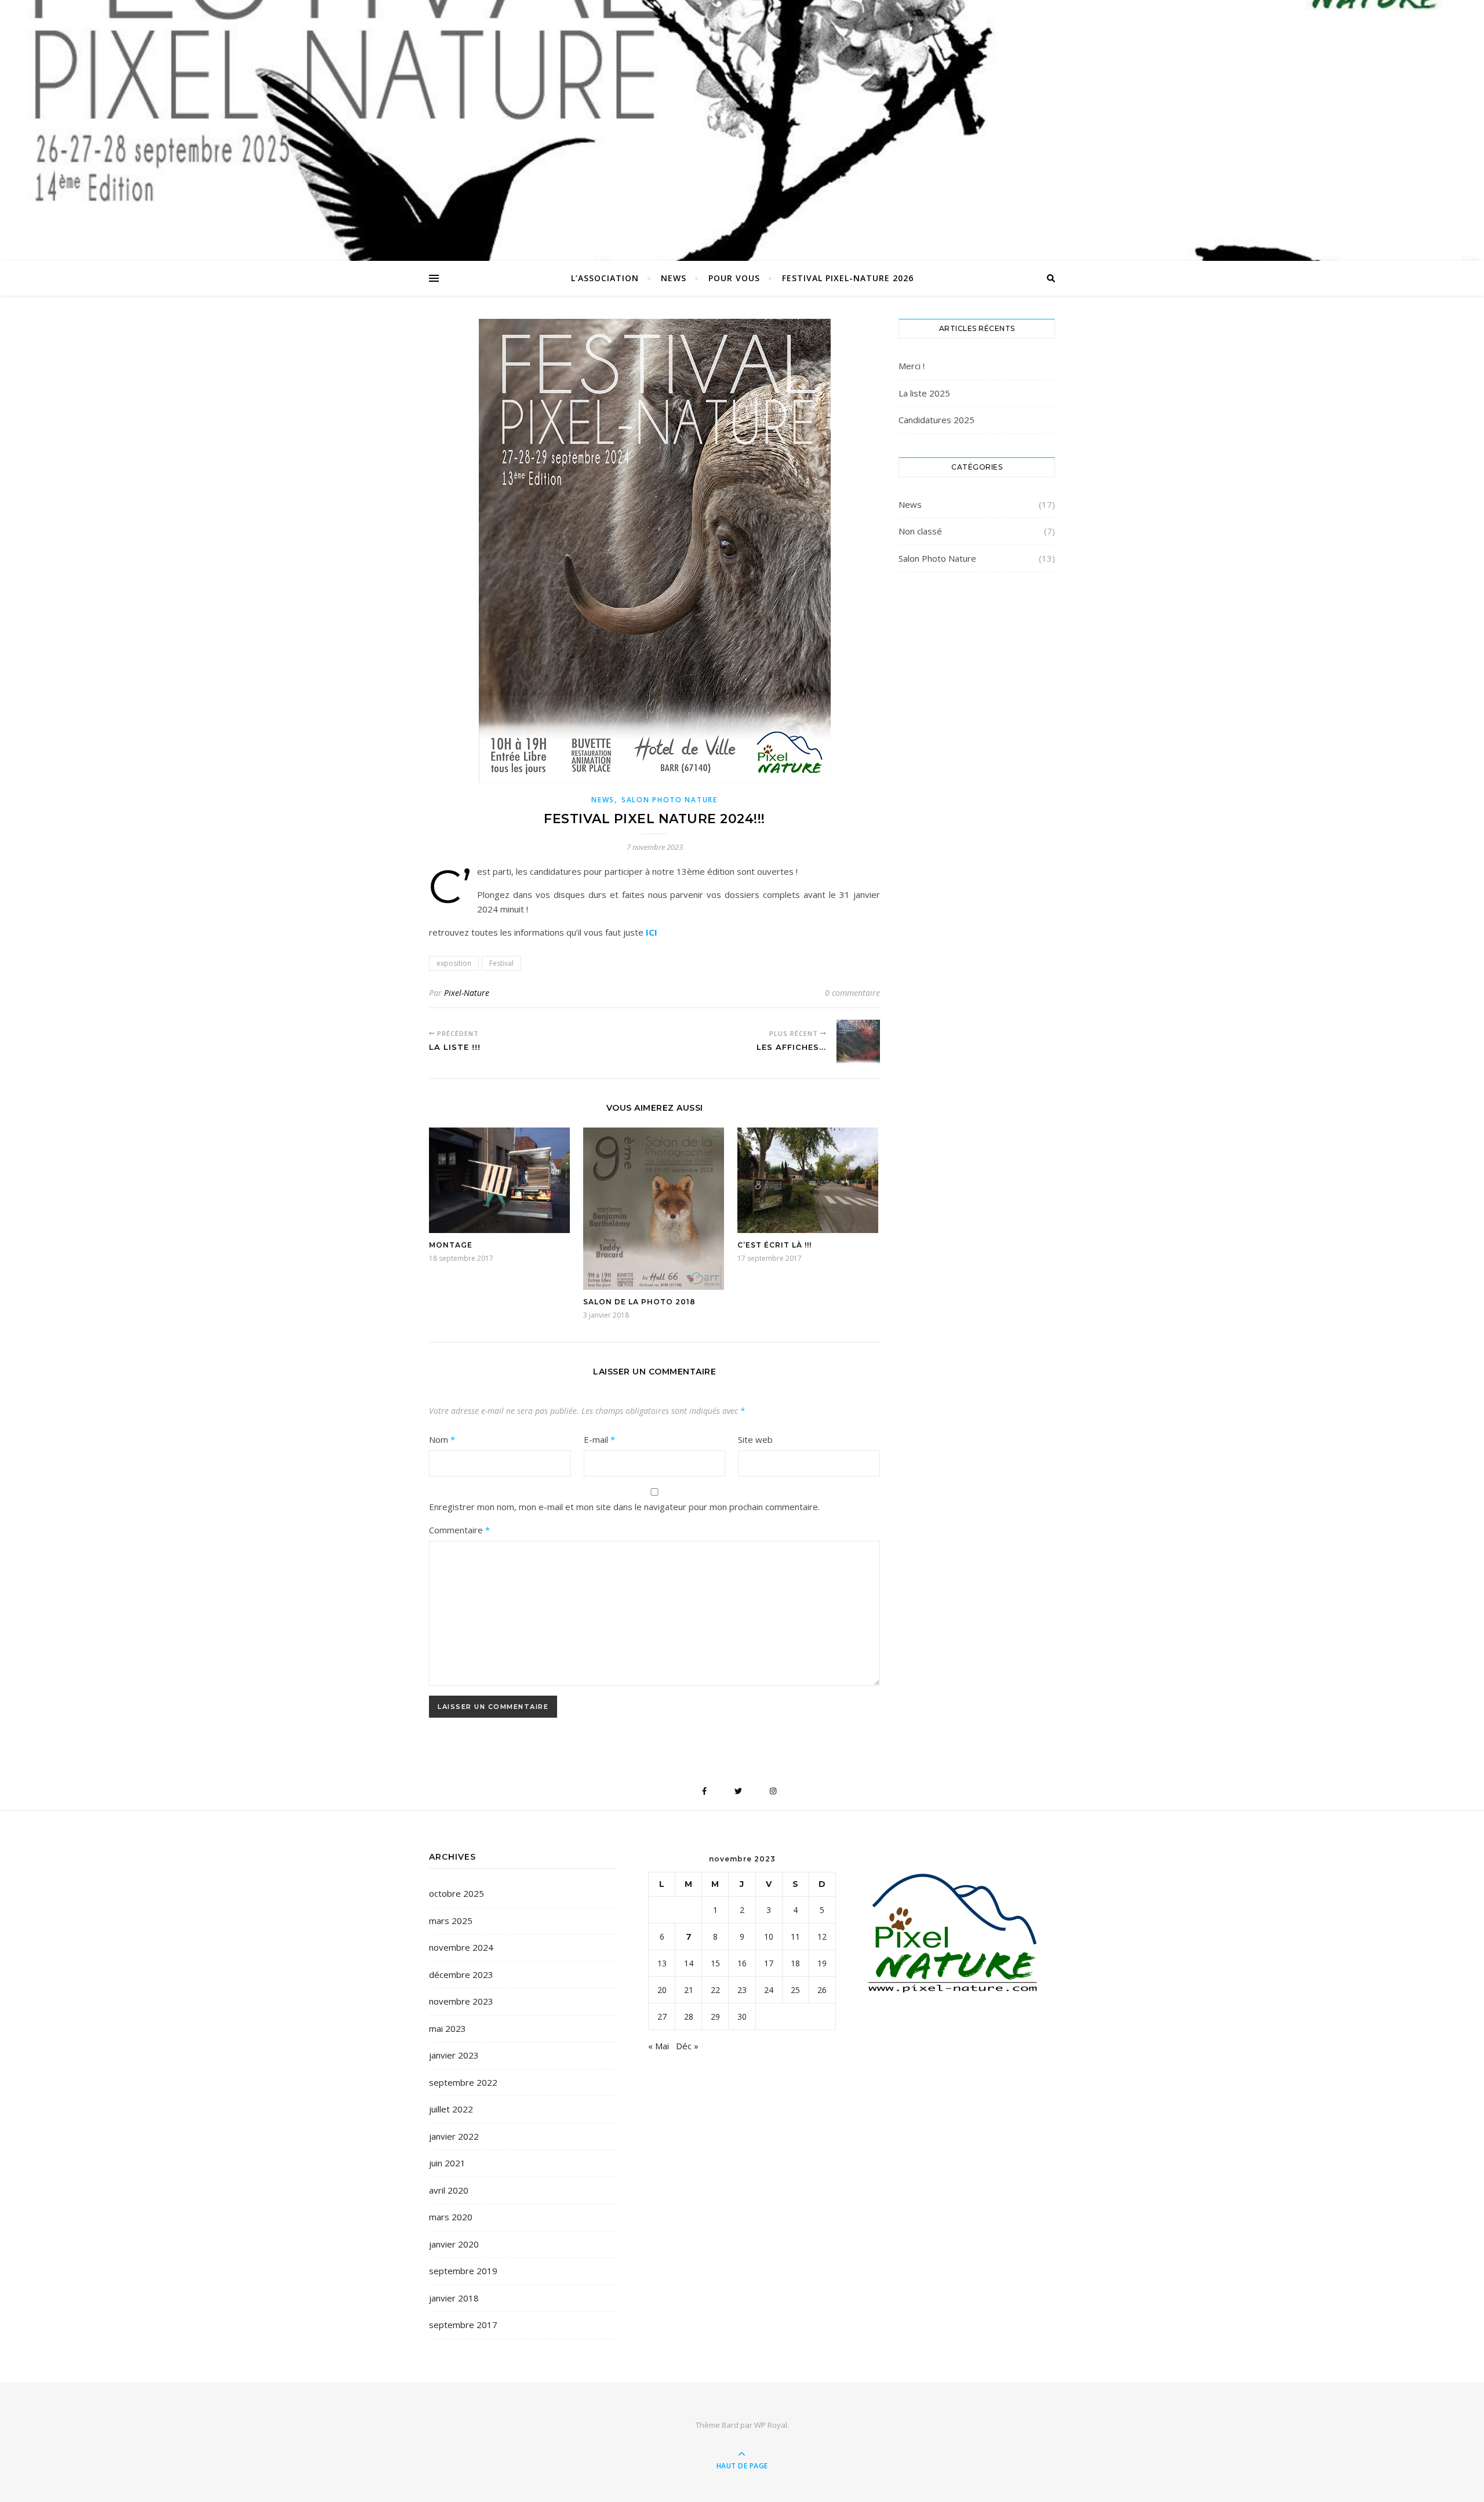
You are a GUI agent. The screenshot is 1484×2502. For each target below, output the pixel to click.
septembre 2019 (463, 2271)
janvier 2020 (454, 2244)
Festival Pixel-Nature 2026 (848, 278)
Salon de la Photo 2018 (639, 1302)
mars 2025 (451, 1921)
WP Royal (771, 2425)
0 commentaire (852, 993)
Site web (755, 1439)
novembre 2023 (461, 2001)
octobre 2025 (457, 1893)
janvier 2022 (454, 2136)
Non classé (920, 531)
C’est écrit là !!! (774, 1245)
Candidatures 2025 (936, 420)
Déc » (687, 2046)
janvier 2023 (454, 2055)
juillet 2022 (451, 2109)
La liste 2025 (924, 393)
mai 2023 (448, 2028)
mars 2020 (451, 2217)
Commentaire (459, 1530)
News (674, 278)
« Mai (659, 2046)
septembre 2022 (463, 2082)
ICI (652, 932)
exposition (454, 963)
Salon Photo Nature (670, 800)
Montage (451, 1245)
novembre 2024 (461, 1947)
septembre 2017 (463, 2325)
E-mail (599, 1439)
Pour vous (734, 278)
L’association (605, 278)
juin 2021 (447, 2163)
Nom (442, 1439)
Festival (501, 963)
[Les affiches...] (858, 1041)
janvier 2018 (454, 2298)
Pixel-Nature (467, 993)
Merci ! (912, 366)
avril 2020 (449, 2190)
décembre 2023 (461, 1974)
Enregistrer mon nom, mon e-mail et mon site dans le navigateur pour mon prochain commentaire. (624, 1507)
